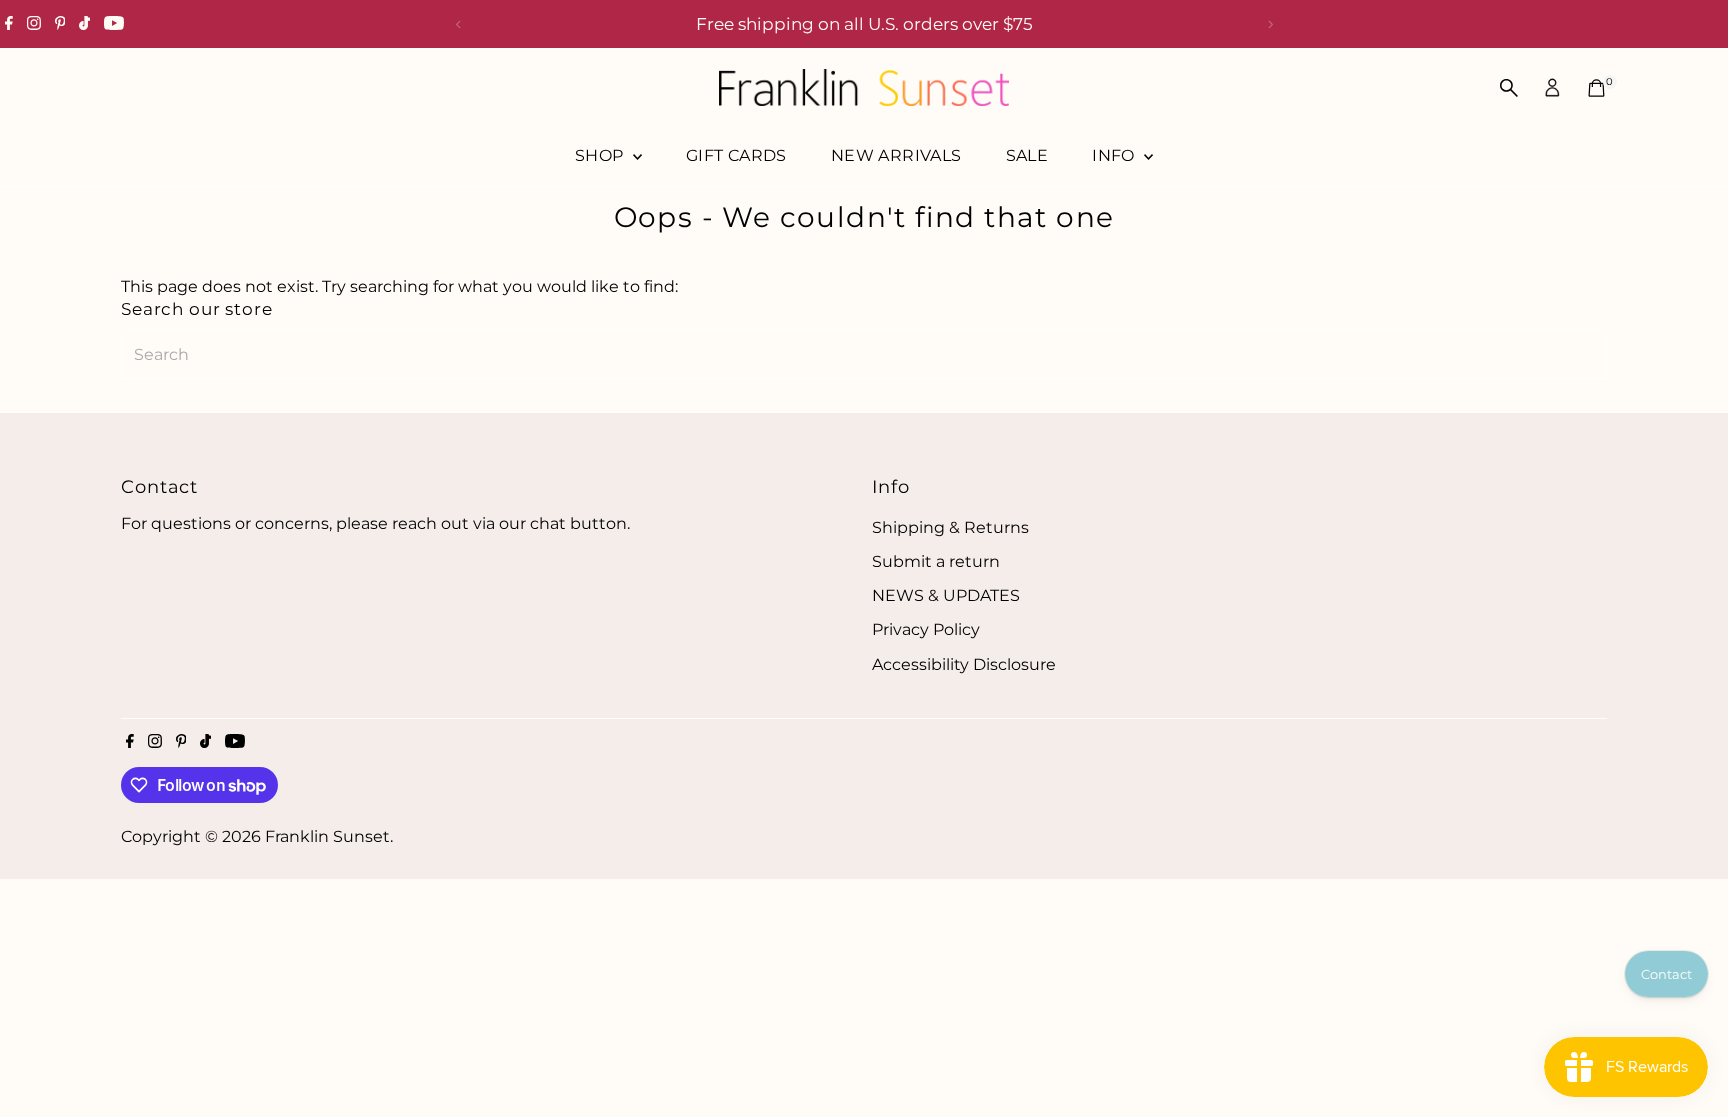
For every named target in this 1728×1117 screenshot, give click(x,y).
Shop (601, 155)
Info (1115, 155)
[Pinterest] (60, 24)
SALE (1027, 155)
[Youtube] (114, 24)
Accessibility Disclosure (964, 664)
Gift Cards (736, 155)
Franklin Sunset (327, 836)
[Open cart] (1596, 88)
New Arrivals (896, 155)
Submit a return (936, 561)
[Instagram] (34, 24)
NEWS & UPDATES (946, 595)
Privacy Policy (926, 629)
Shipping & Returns (950, 527)
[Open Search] (1509, 88)
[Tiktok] (84, 24)
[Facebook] (9, 24)
